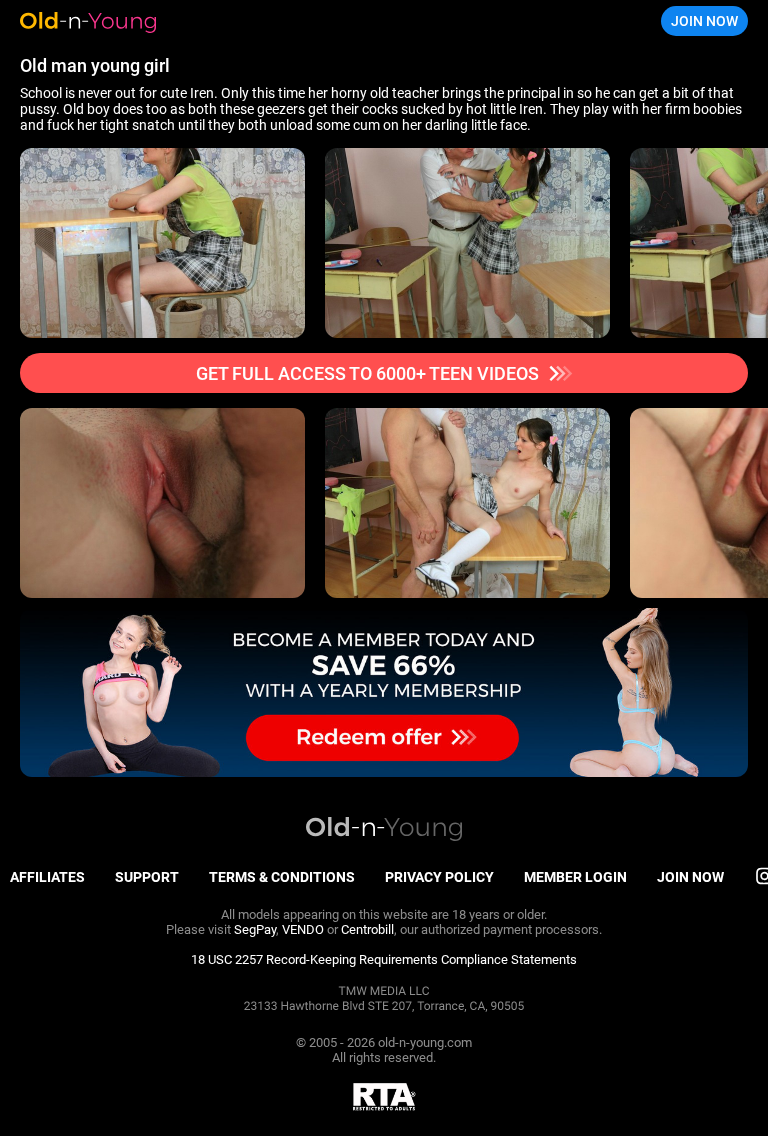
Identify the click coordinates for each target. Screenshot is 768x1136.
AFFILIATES (47, 877)
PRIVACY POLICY (439, 877)
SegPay (255, 929)
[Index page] (115, 21)
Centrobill (367, 929)
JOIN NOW (704, 21)
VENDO (303, 929)
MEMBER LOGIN (575, 877)
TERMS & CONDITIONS (282, 877)
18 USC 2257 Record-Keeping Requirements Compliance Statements (384, 959)
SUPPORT (147, 877)
